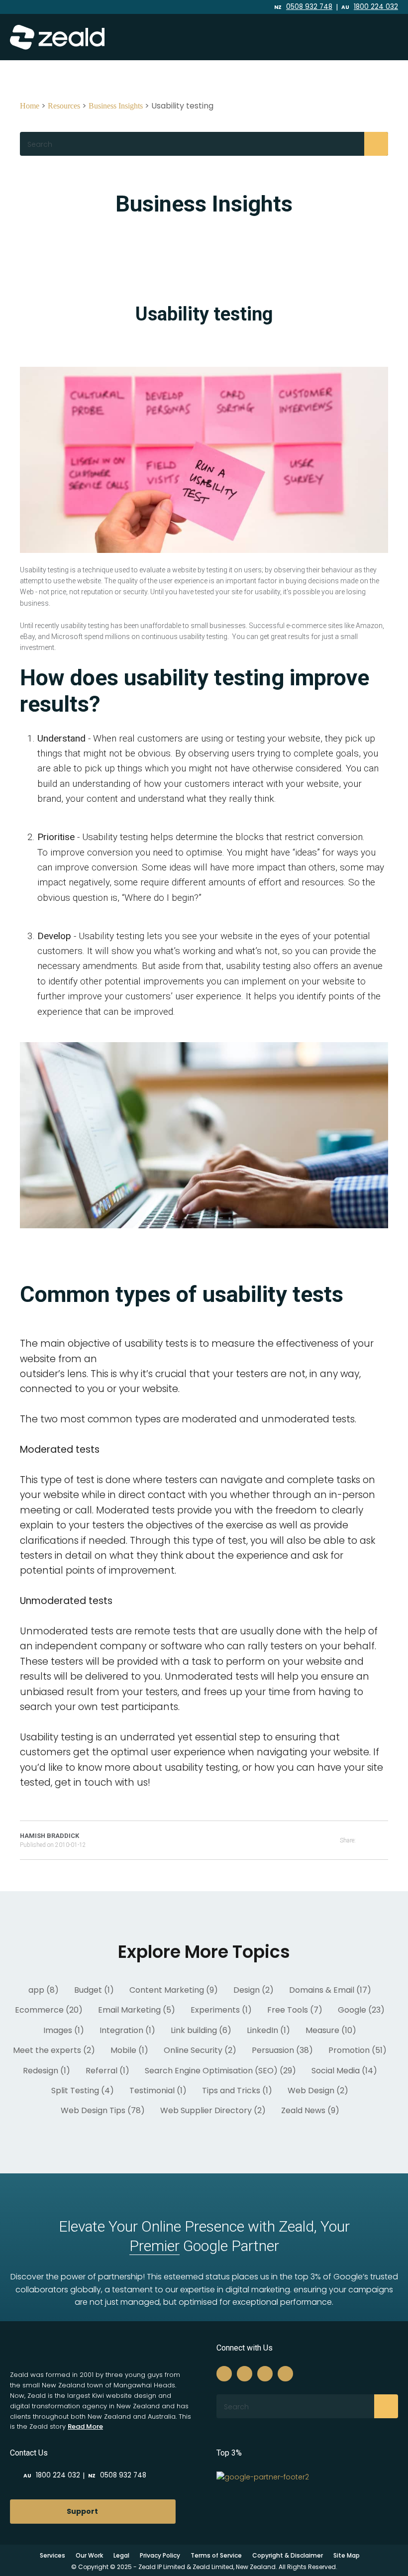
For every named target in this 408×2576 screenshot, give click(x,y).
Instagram (215, 7)
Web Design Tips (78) (103, 2110)
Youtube (242, 7)
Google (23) (361, 2010)
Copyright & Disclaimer (288, 2555)
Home (30, 106)
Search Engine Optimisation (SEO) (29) (220, 2071)
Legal (121, 2555)
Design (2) (254, 1990)
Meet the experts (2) (54, 2050)
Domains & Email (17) (330, 1990)
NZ (303, 7)
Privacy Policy (160, 2555)
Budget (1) (94, 1990)
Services (52, 2555)
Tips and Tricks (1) (237, 2091)
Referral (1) (107, 2071)
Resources (64, 106)
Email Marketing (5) (137, 2010)
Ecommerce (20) (49, 2010)
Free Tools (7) (295, 2010)
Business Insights (116, 106)
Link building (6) (201, 2030)
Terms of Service (216, 2555)
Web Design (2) (318, 2091)
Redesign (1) (47, 2071)
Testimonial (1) (158, 2091)
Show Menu (380, 37)
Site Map (347, 2555)
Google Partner (204, 2246)
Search (376, 144)
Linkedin (228, 7)
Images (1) (64, 2030)
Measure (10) (331, 2030)
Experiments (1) (221, 2010)
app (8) (44, 1990)
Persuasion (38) (282, 2050)
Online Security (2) (200, 2050)
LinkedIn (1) (268, 2030)
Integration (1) (127, 2030)
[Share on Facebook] (372, 1840)
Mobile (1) (129, 2050)
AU (370, 7)
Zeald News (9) (310, 2110)
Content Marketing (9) (174, 1990)
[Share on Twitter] (385, 1840)
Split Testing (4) (83, 2091)
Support (82, 2511)
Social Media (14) (344, 2071)
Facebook (204, 7)
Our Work (89, 2555)
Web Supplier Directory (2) (213, 2110)
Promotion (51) (357, 2050)
